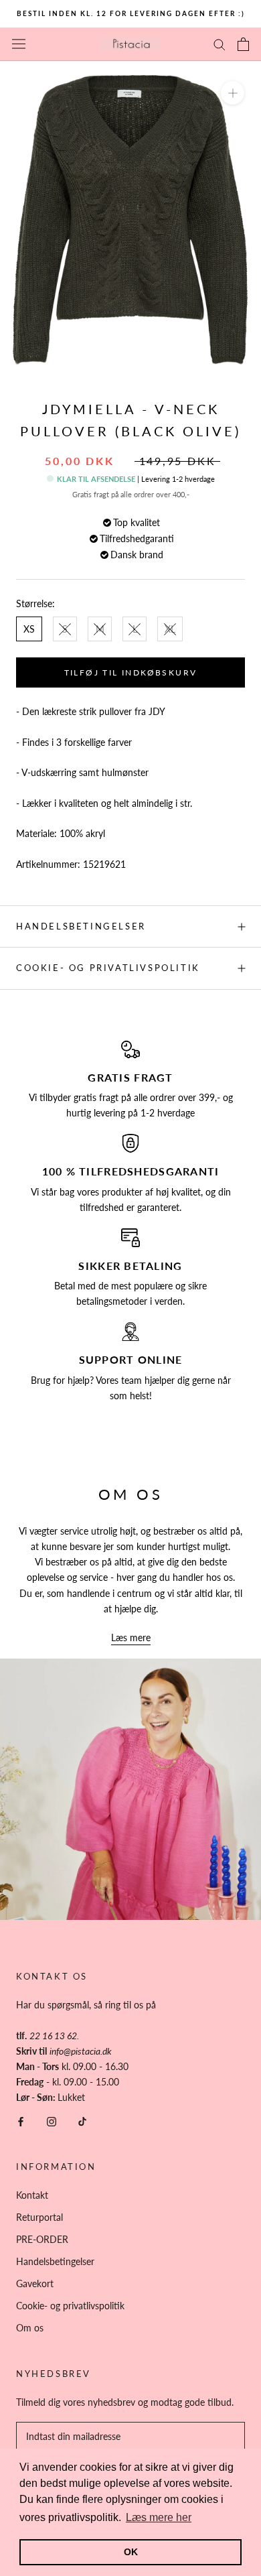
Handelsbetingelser (81, 926)
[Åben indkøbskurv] (243, 44)
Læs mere (131, 1637)
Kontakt (32, 2195)
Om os (30, 2328)
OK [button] (131, 2552)
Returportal (39, 2217)
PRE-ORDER (42, 2239)
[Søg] (220, 44)
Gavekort (35, 2283)
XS (29, 629)
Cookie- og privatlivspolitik (108, 968)
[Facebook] (21, 2120)
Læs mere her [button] (159, 2517)
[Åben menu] (19, 44)
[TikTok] (82, 2120)
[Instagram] (52, 2120)
